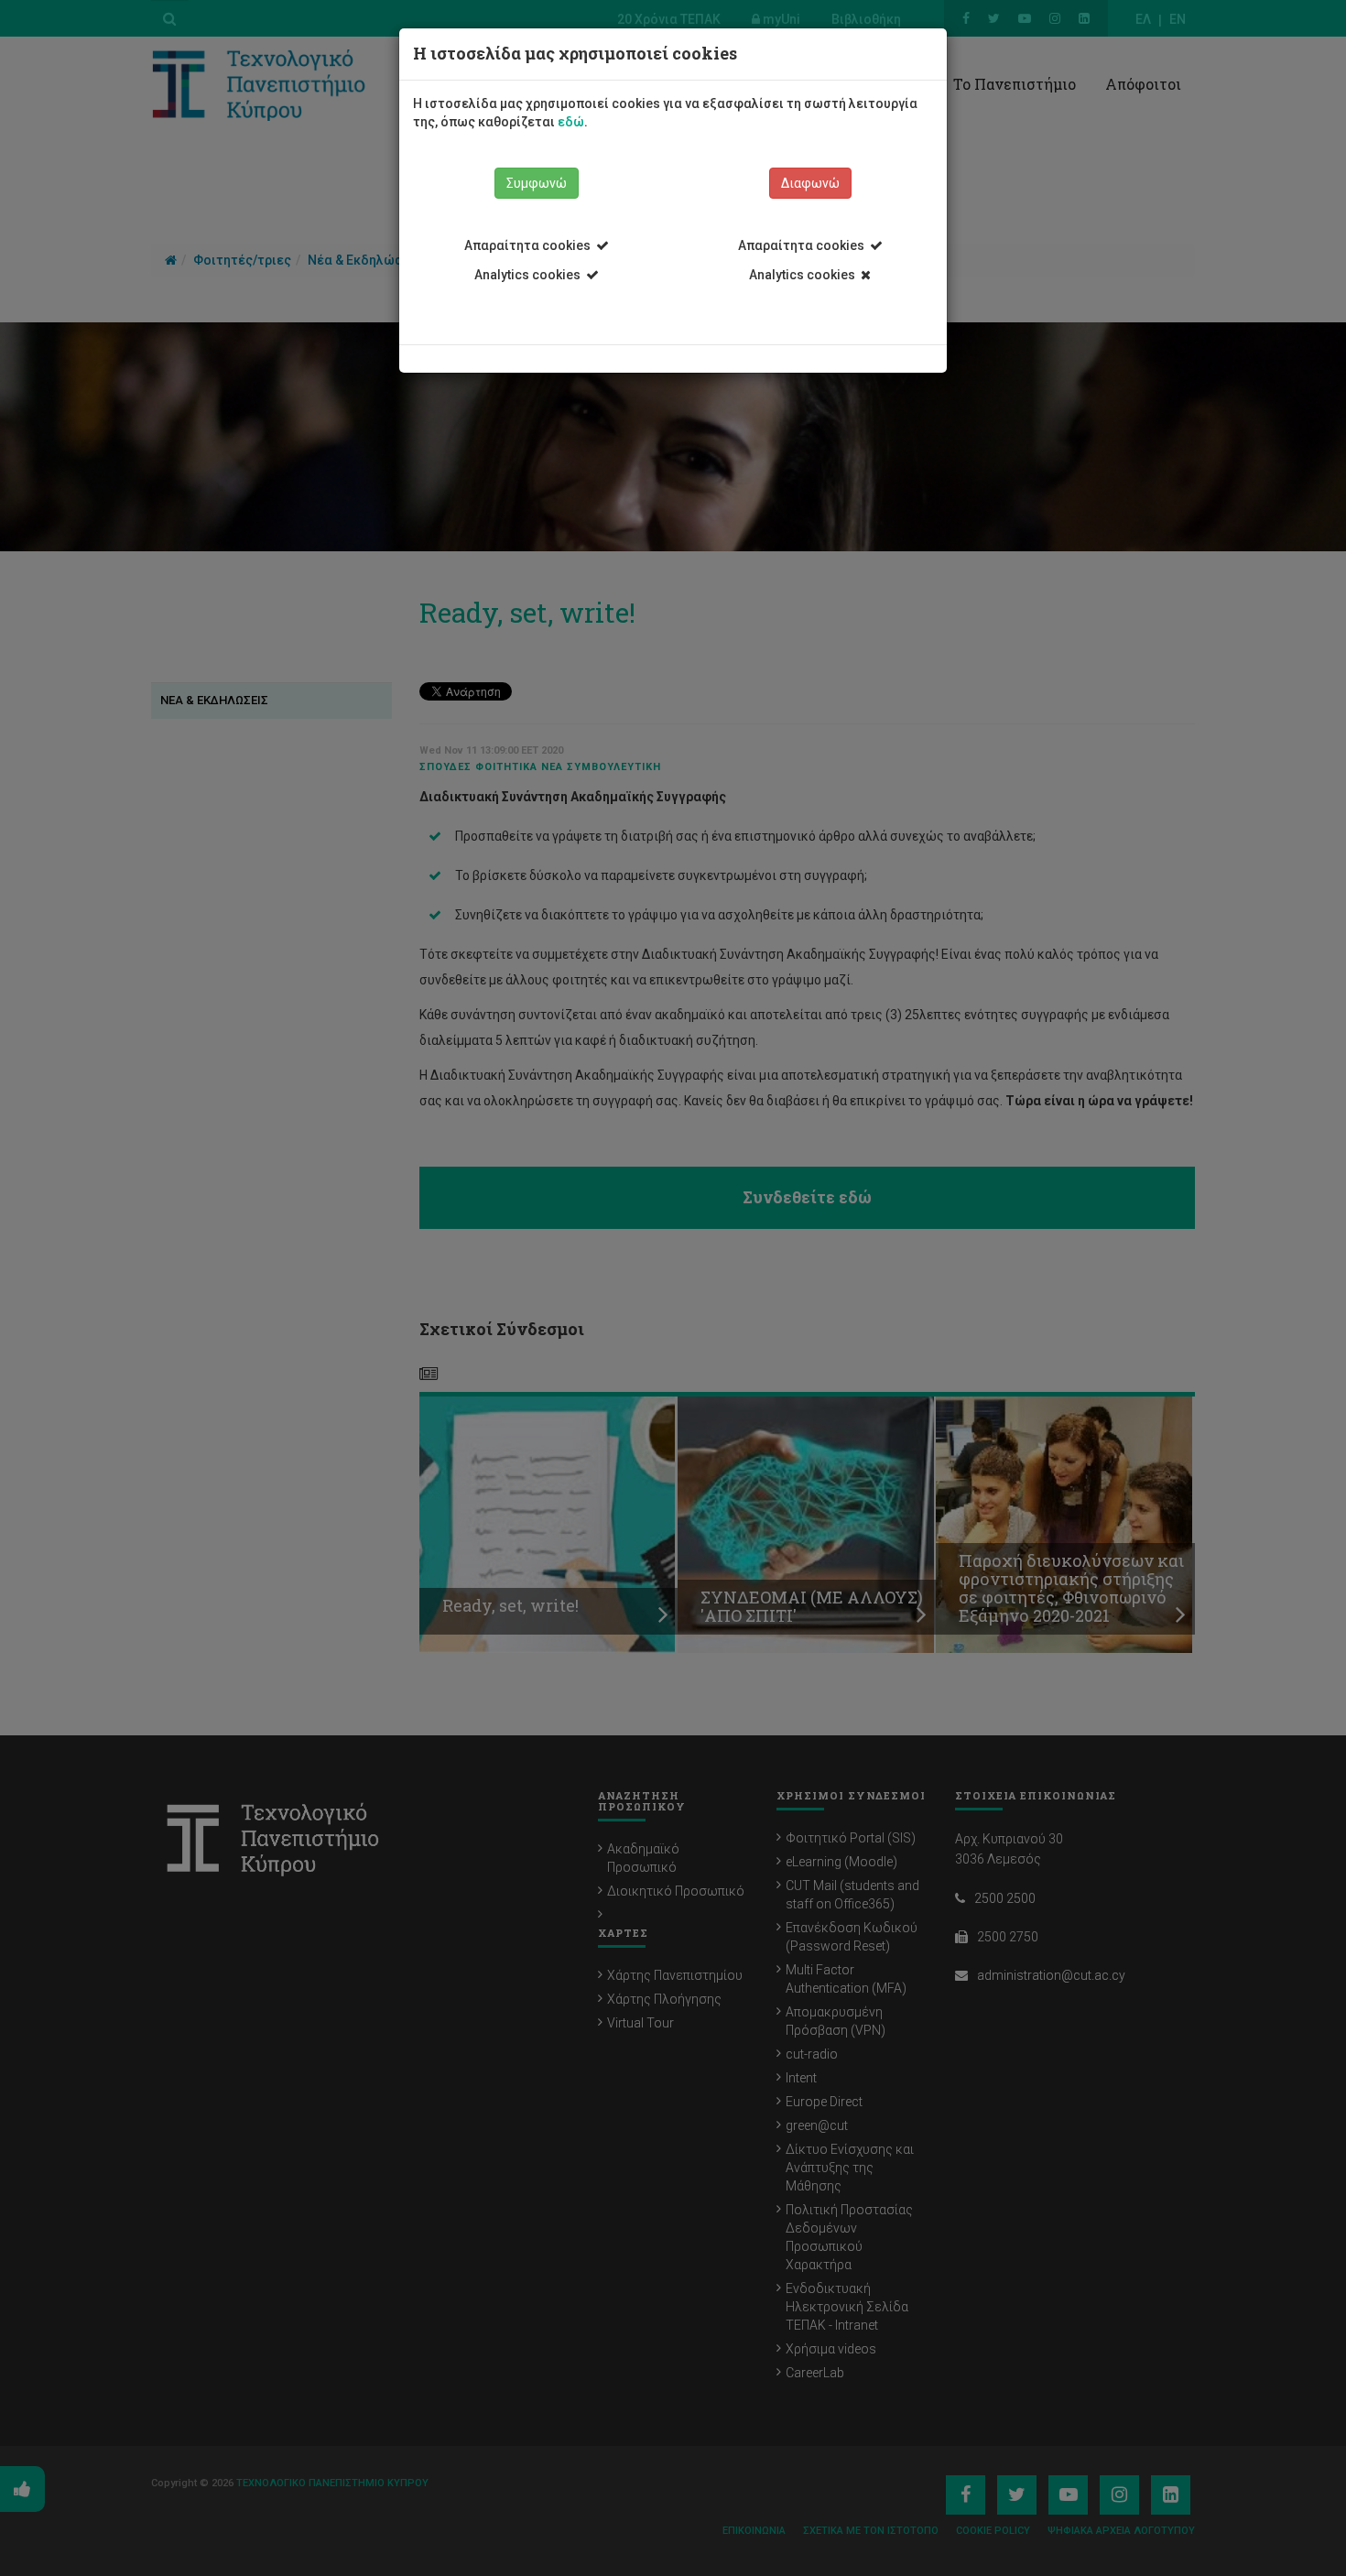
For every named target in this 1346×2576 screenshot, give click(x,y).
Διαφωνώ (810, 183)
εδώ (571, 122)
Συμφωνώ (537, 183)
